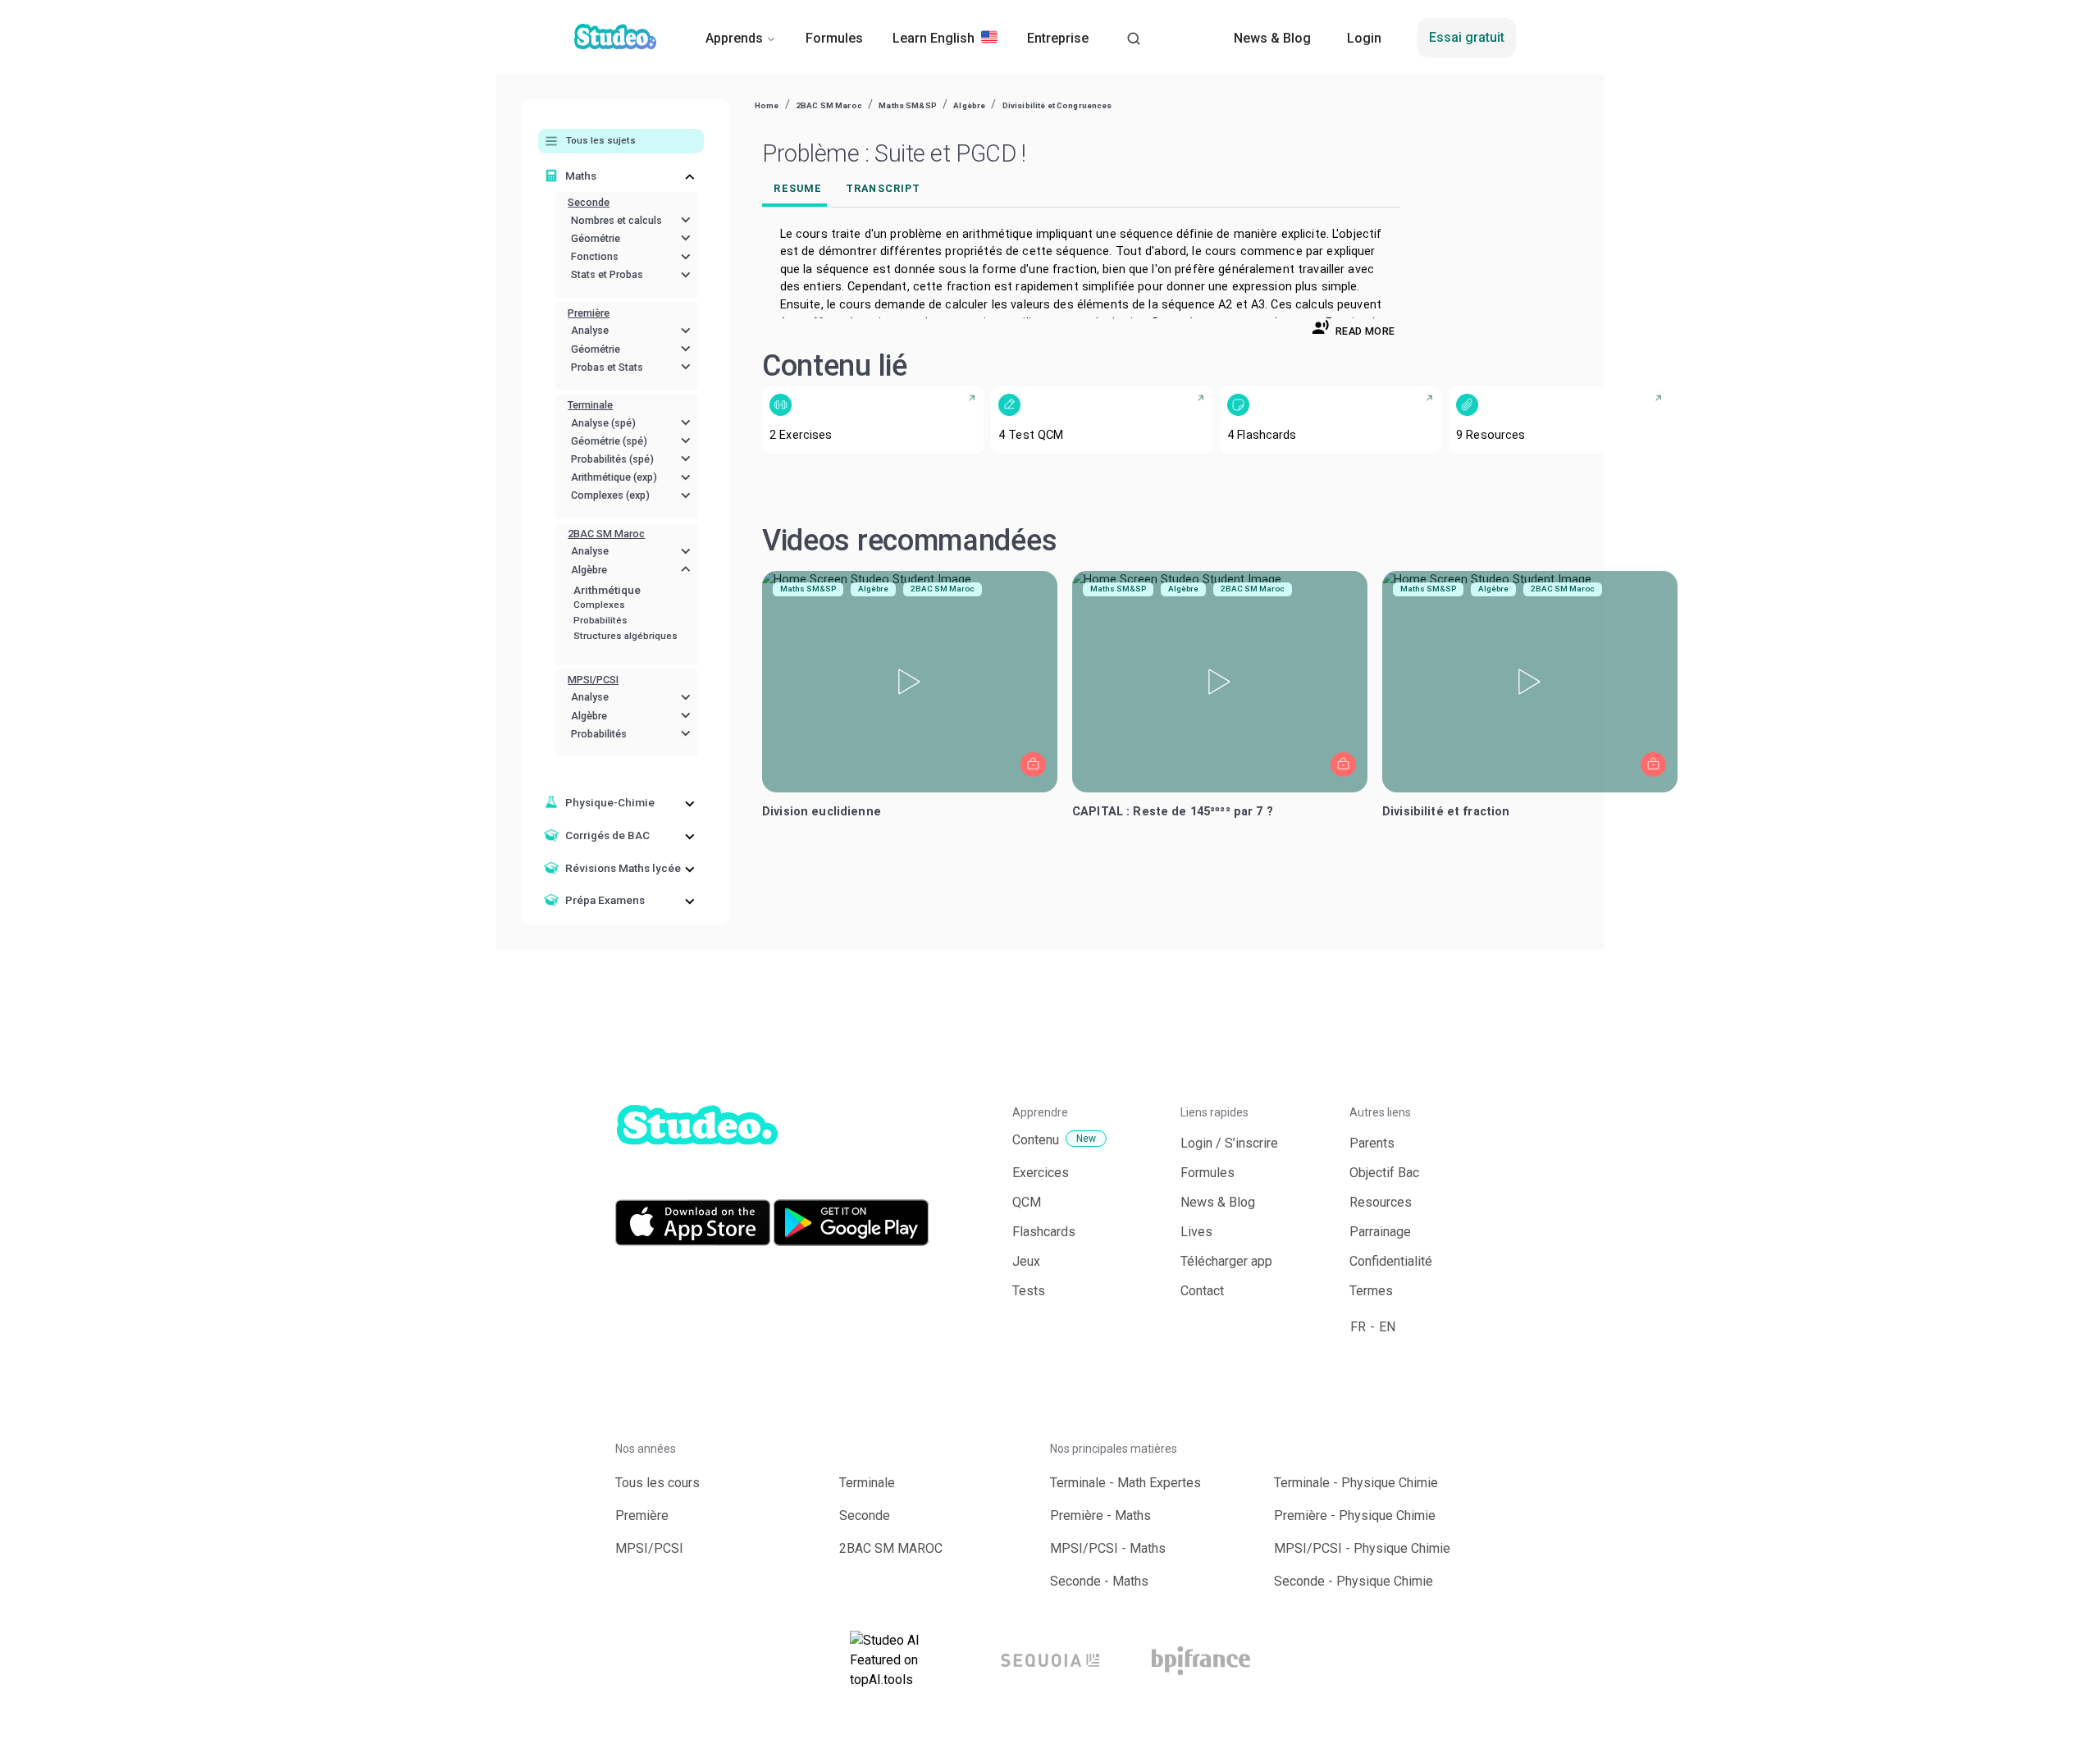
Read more (1365, 331)
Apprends (734, 38)
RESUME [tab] (798, 188)
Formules (834, 38)
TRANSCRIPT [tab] (883, 188)
